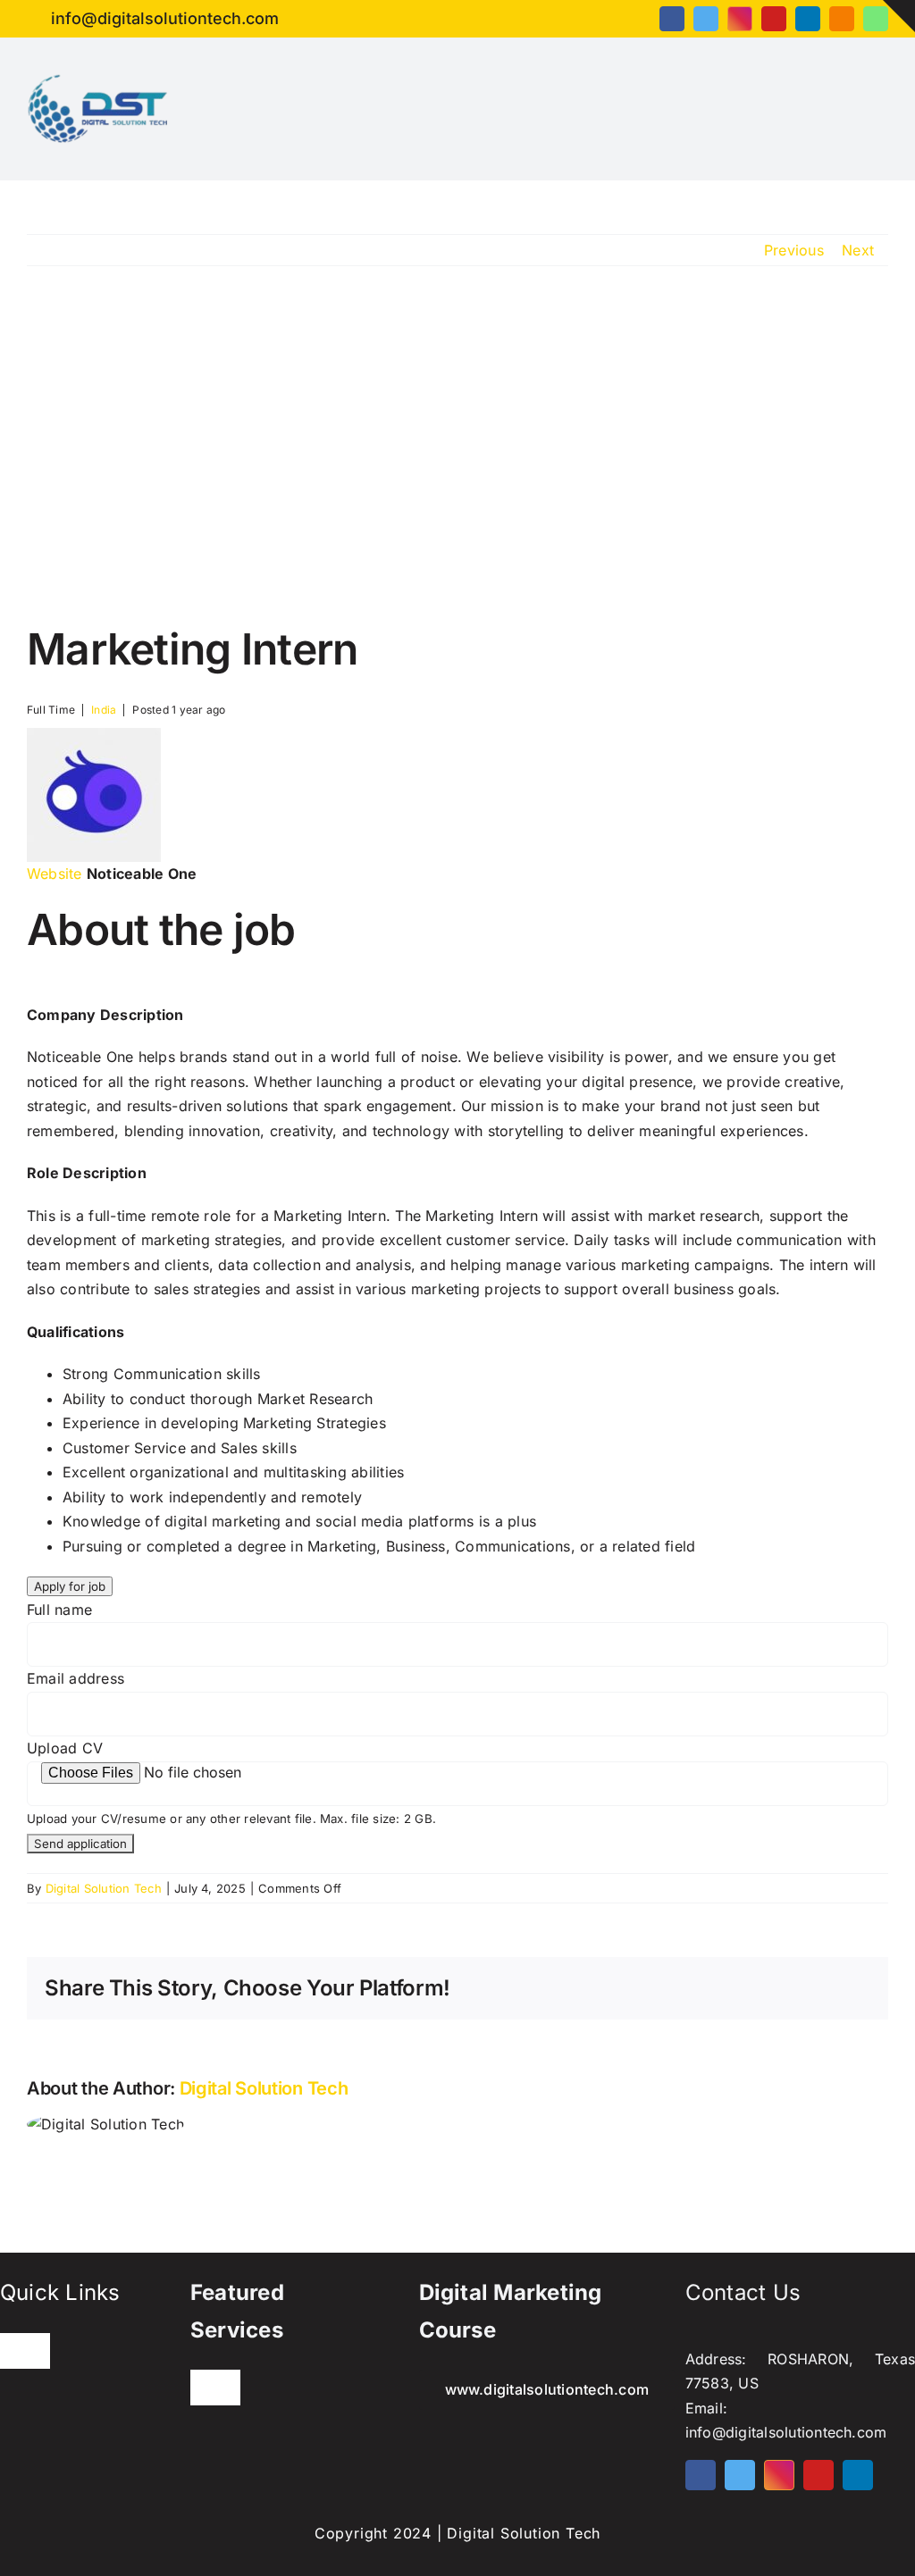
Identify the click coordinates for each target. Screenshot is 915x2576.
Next (858, 250)
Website (55, 874)
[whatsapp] (876, 19)
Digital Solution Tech (104, 1888)
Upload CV (65, 1748)
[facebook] (672, 19)
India (104, 710)
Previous (794, 250)
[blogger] (842, 19)
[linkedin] (808, 19)
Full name (59, 1610)
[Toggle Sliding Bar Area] (899, 16)
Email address (76, 1678)
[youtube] (774, 19)
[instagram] (740, 19)
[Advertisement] (457, 445)
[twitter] (706, 19)
